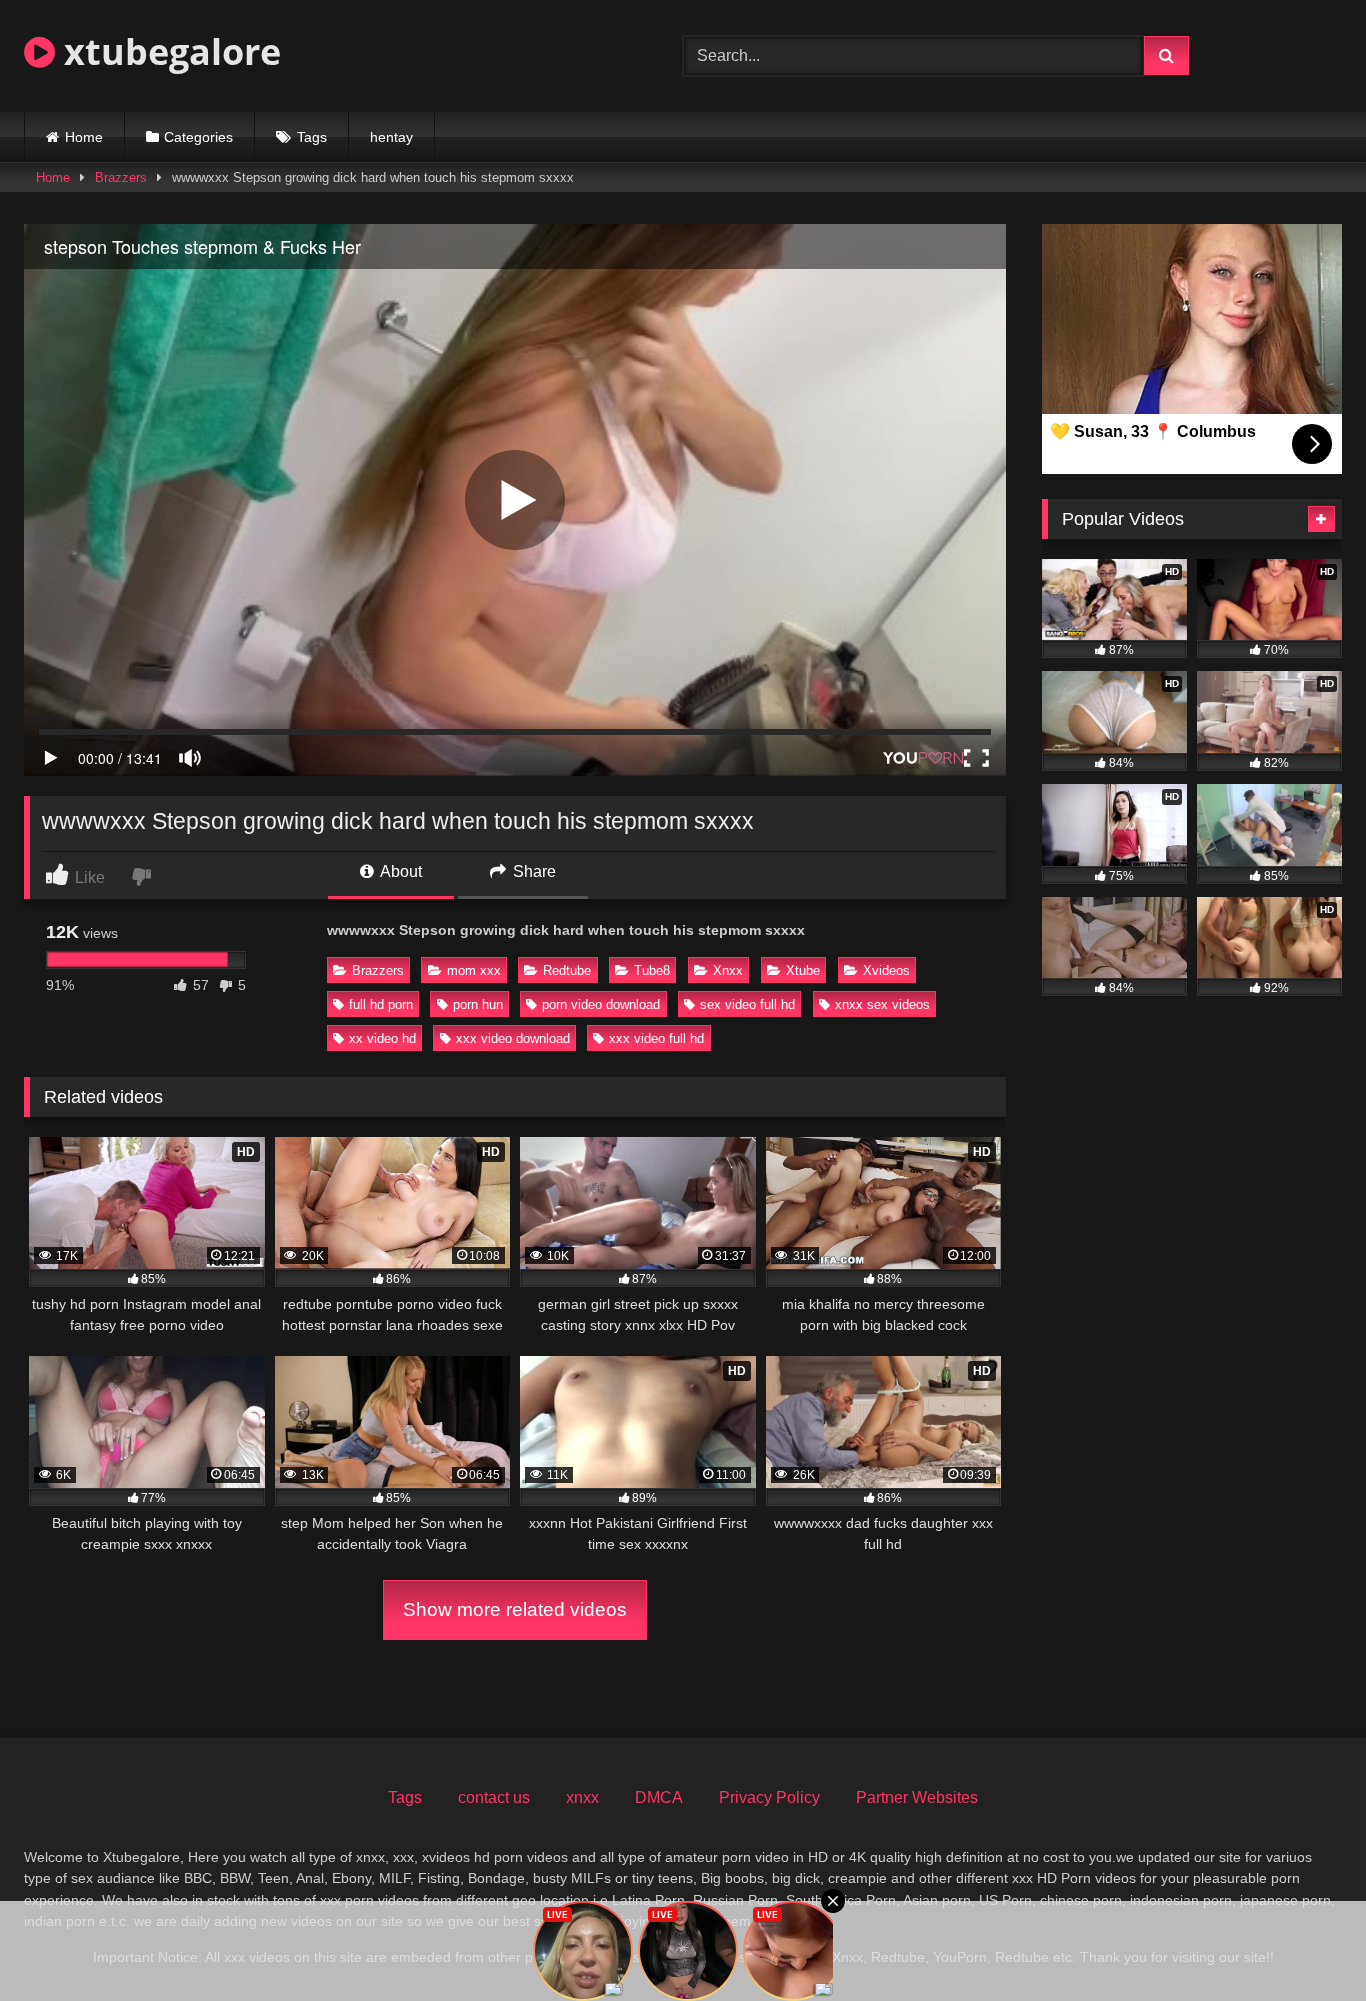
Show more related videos (515, 1609)
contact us (494, 1797)
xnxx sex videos (882, 1004)
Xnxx (728, 970)
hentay (391, 137)
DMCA (659, 1797)
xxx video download (513, 1038)
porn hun (478, 1004)
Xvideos (886, 970)
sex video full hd (747, 1004)
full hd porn (381, 1004)
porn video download (601, 1004)
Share (532, 871)
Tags (312, 137)
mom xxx (474, 970)
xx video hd (382, 1038)
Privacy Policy (769, 1797)
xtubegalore (168, 51)
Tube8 (652, 970)
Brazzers (121, 177)
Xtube (803, 970)
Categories (198, 137)
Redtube (567, 970)
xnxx (582, 1797)
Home (84, 137)
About (399, 871)
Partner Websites (917, 1797)
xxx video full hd (656, 1038)
